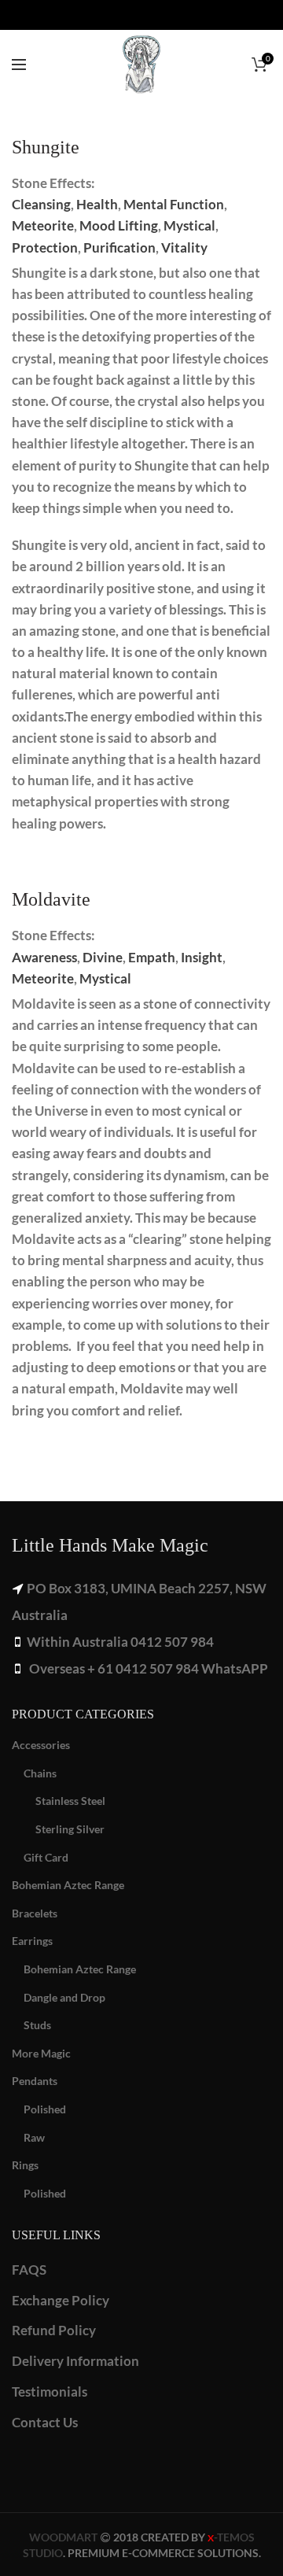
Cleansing (41, 204)
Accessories (41, 1745)
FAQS (29, 2270)
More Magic (41, 2053)
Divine (103, 957)
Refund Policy (54, 2330)
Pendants (35, 2081)
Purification (119, 247)
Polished (45, 2109)
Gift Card (46, 1857)
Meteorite (43, 225)
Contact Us (45, 2422)
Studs (37, 2025)
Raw (34, 2137)
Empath (152, 957)
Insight (202, 957)
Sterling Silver (70, 1829)
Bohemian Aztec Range (68, 1885)
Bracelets (35, 1913)
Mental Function (174, 204)
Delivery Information (75, 2361)
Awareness (44, 957)
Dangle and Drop (64, 1997)
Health (97, 204)
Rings (25, 2165)
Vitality (184, 247)
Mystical (189, 225)
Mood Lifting (119, 225)
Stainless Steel (70, 1801)
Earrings (32, 1941)
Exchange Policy (61, 2300)
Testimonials (50, 2391)
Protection (45, 247)
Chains (40, 1773)
